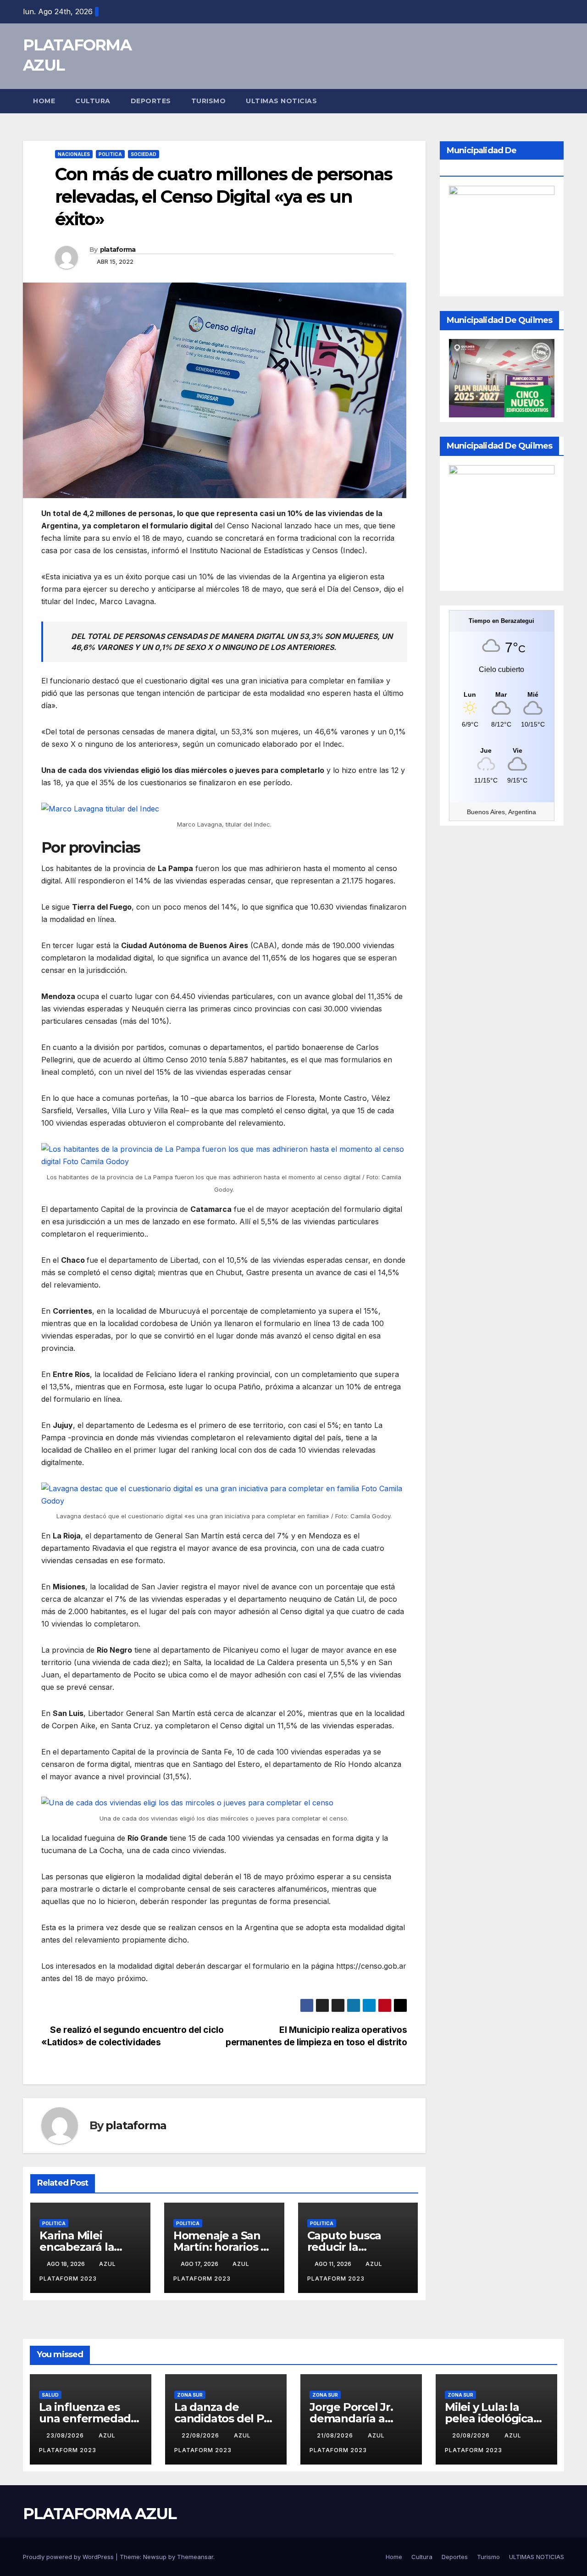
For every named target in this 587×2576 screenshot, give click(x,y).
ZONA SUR (190, 2395)
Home (44, 101)
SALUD (50, 2395)
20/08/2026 (472, 2435)
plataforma (118, 250)
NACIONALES (74, 154)
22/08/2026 (201, 2435)
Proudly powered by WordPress (69, 2557)
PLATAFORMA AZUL (100, 2514)
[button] (558, 101)
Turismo (209, 101)
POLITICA (110, 154)
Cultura (93, 101)
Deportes (151, 101)
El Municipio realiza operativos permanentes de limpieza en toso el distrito (316, 2036)
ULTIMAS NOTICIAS (281, 101)
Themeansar (195, 2557)
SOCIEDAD (144, 154)
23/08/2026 (66, 2435)
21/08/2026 (336, 2435)
